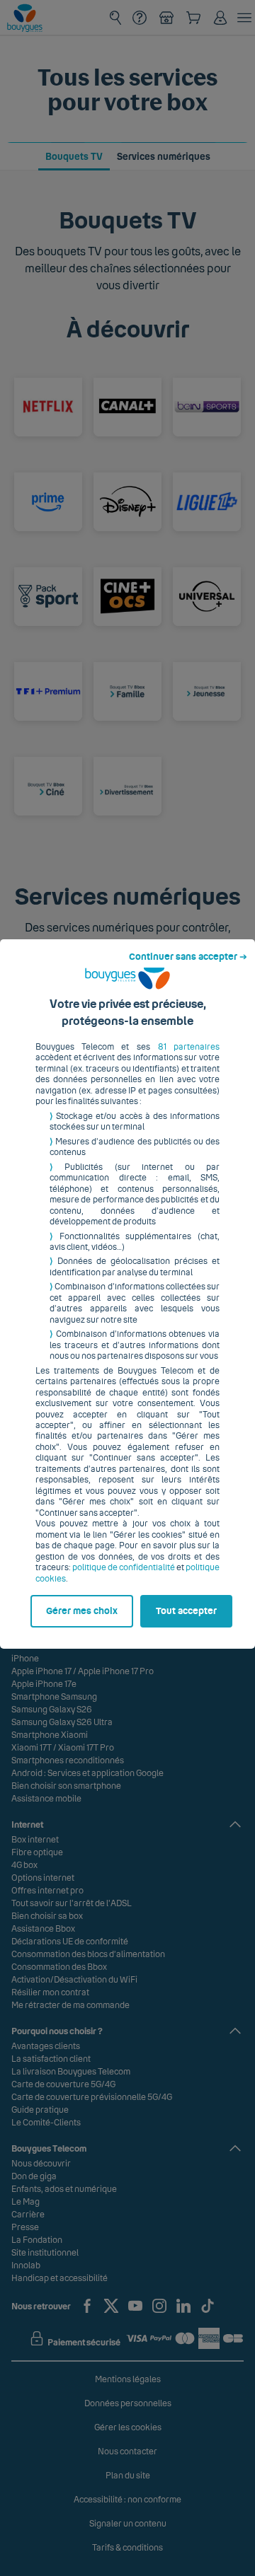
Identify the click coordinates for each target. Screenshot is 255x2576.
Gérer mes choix (82, 1611)
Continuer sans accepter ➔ (188, 957)
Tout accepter (186, 1611)
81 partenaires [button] (189, 1047)
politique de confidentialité (124, 1567)
